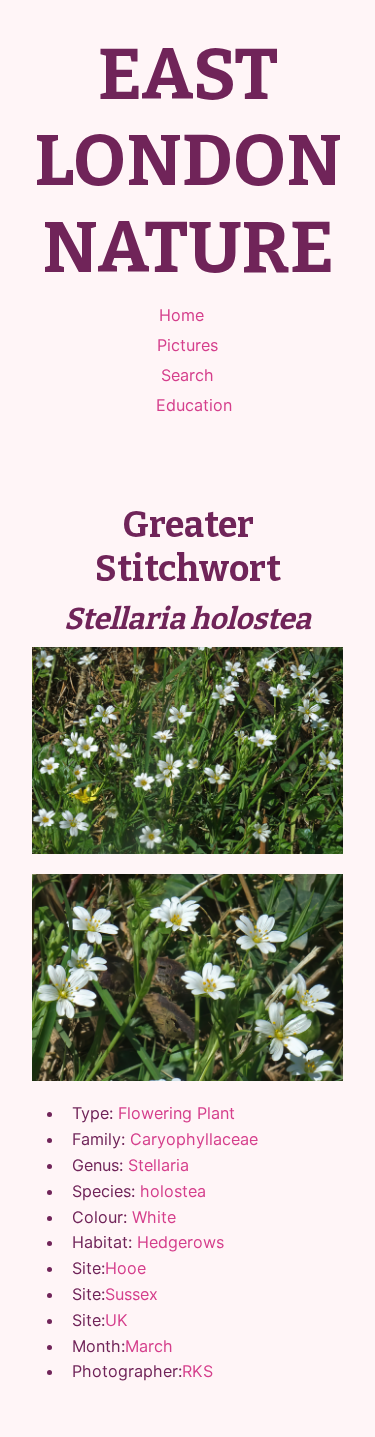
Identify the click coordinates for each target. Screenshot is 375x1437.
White (154, 1217)
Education (194, 405)
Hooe (125, 1268)
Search (187, 375)
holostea (173, 1191)
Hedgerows (180, 1242)
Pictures (187, 345)
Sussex (131, 1294)
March (149, 1346)
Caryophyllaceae (194, 1139)
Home (181, 315)
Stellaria (158, 1165)
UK (116, 1320)
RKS (197, 1371)
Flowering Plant (176, 1113)
